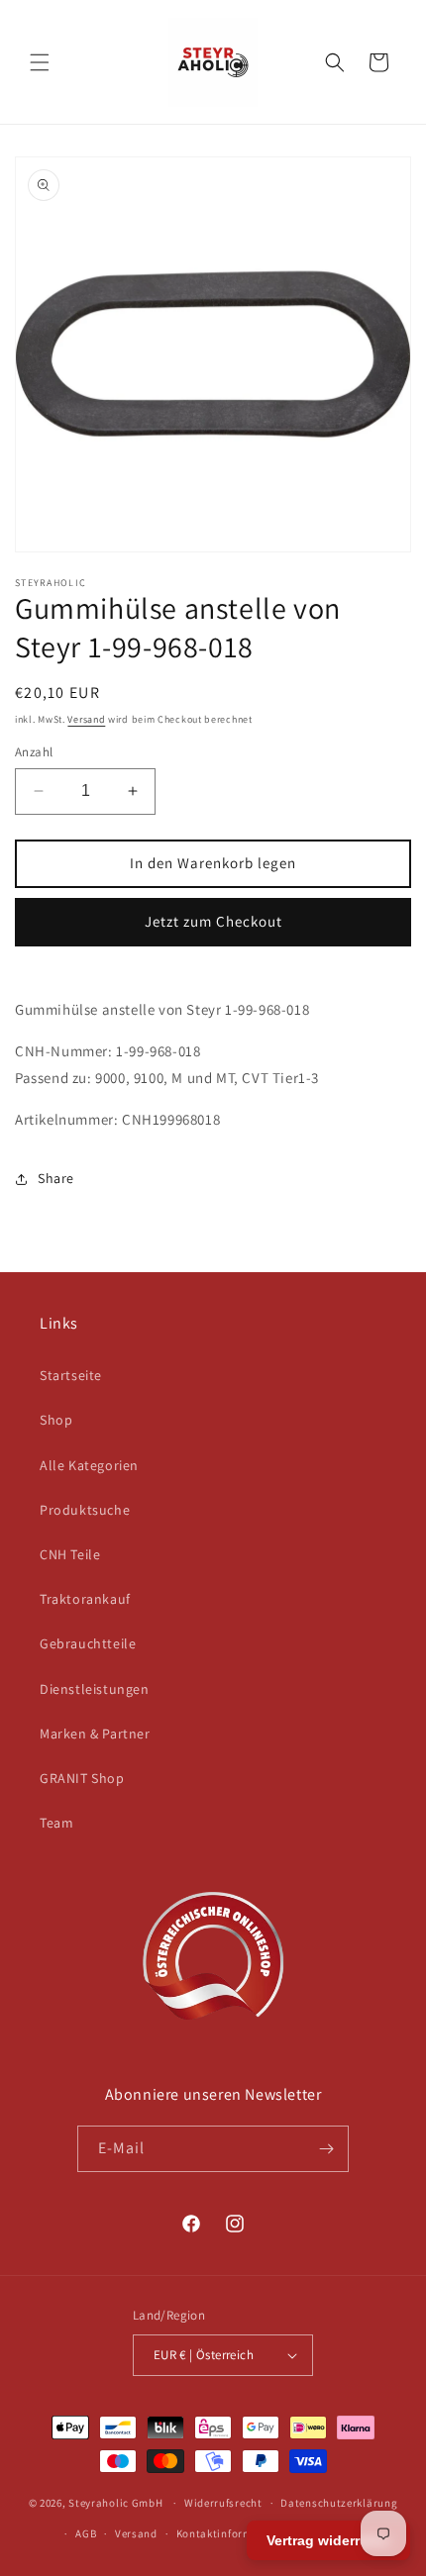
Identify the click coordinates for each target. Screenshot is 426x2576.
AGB (86, 2533)
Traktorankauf (85, 1599)
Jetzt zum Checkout (213, 921)
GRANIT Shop (82, 1778)
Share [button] (56, 1178)
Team (56, 1823)
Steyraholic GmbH (115, 2503)
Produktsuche (85, 1510)
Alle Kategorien (89, 1465)
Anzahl (34, 752)
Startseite (71, 1375)
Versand (86, 719)
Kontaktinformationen (235, 2533)
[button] (40, 62)
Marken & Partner (95, 1734)
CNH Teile (70, 1554)
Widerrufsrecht (223, 2503)
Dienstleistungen (95, 1689)
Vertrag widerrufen (328, 2540)
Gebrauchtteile (88, 1643)
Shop (56, 1420)
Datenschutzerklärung (339, 2503)
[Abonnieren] (326, 2149)
